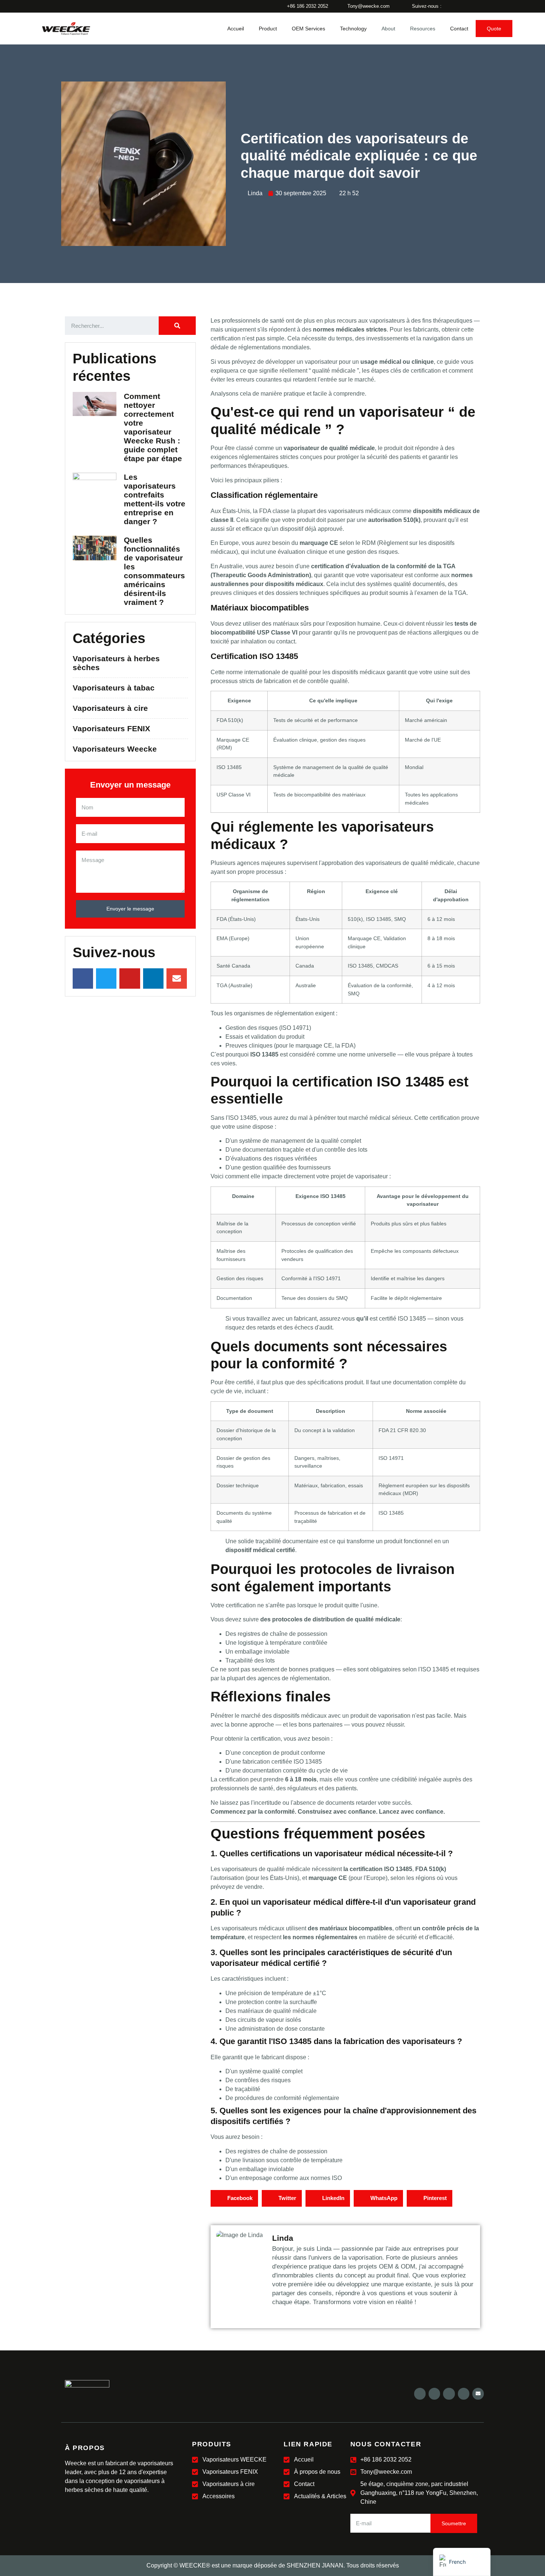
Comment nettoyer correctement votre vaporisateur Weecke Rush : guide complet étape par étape (153, 427)
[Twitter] (434, 2394)
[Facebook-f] (420, 2394)
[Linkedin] (464, 2394)
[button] (234, 2198)
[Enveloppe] (478, 2394)
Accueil (236, 29)
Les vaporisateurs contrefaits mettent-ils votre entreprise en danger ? (155, 499)
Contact (459, 29)
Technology (353, 29)
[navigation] (462, 2562)
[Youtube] (449, 2394)
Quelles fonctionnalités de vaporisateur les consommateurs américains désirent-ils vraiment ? (154, 571)
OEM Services (308, 29)
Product (268, 29)
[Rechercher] (177, 326)
